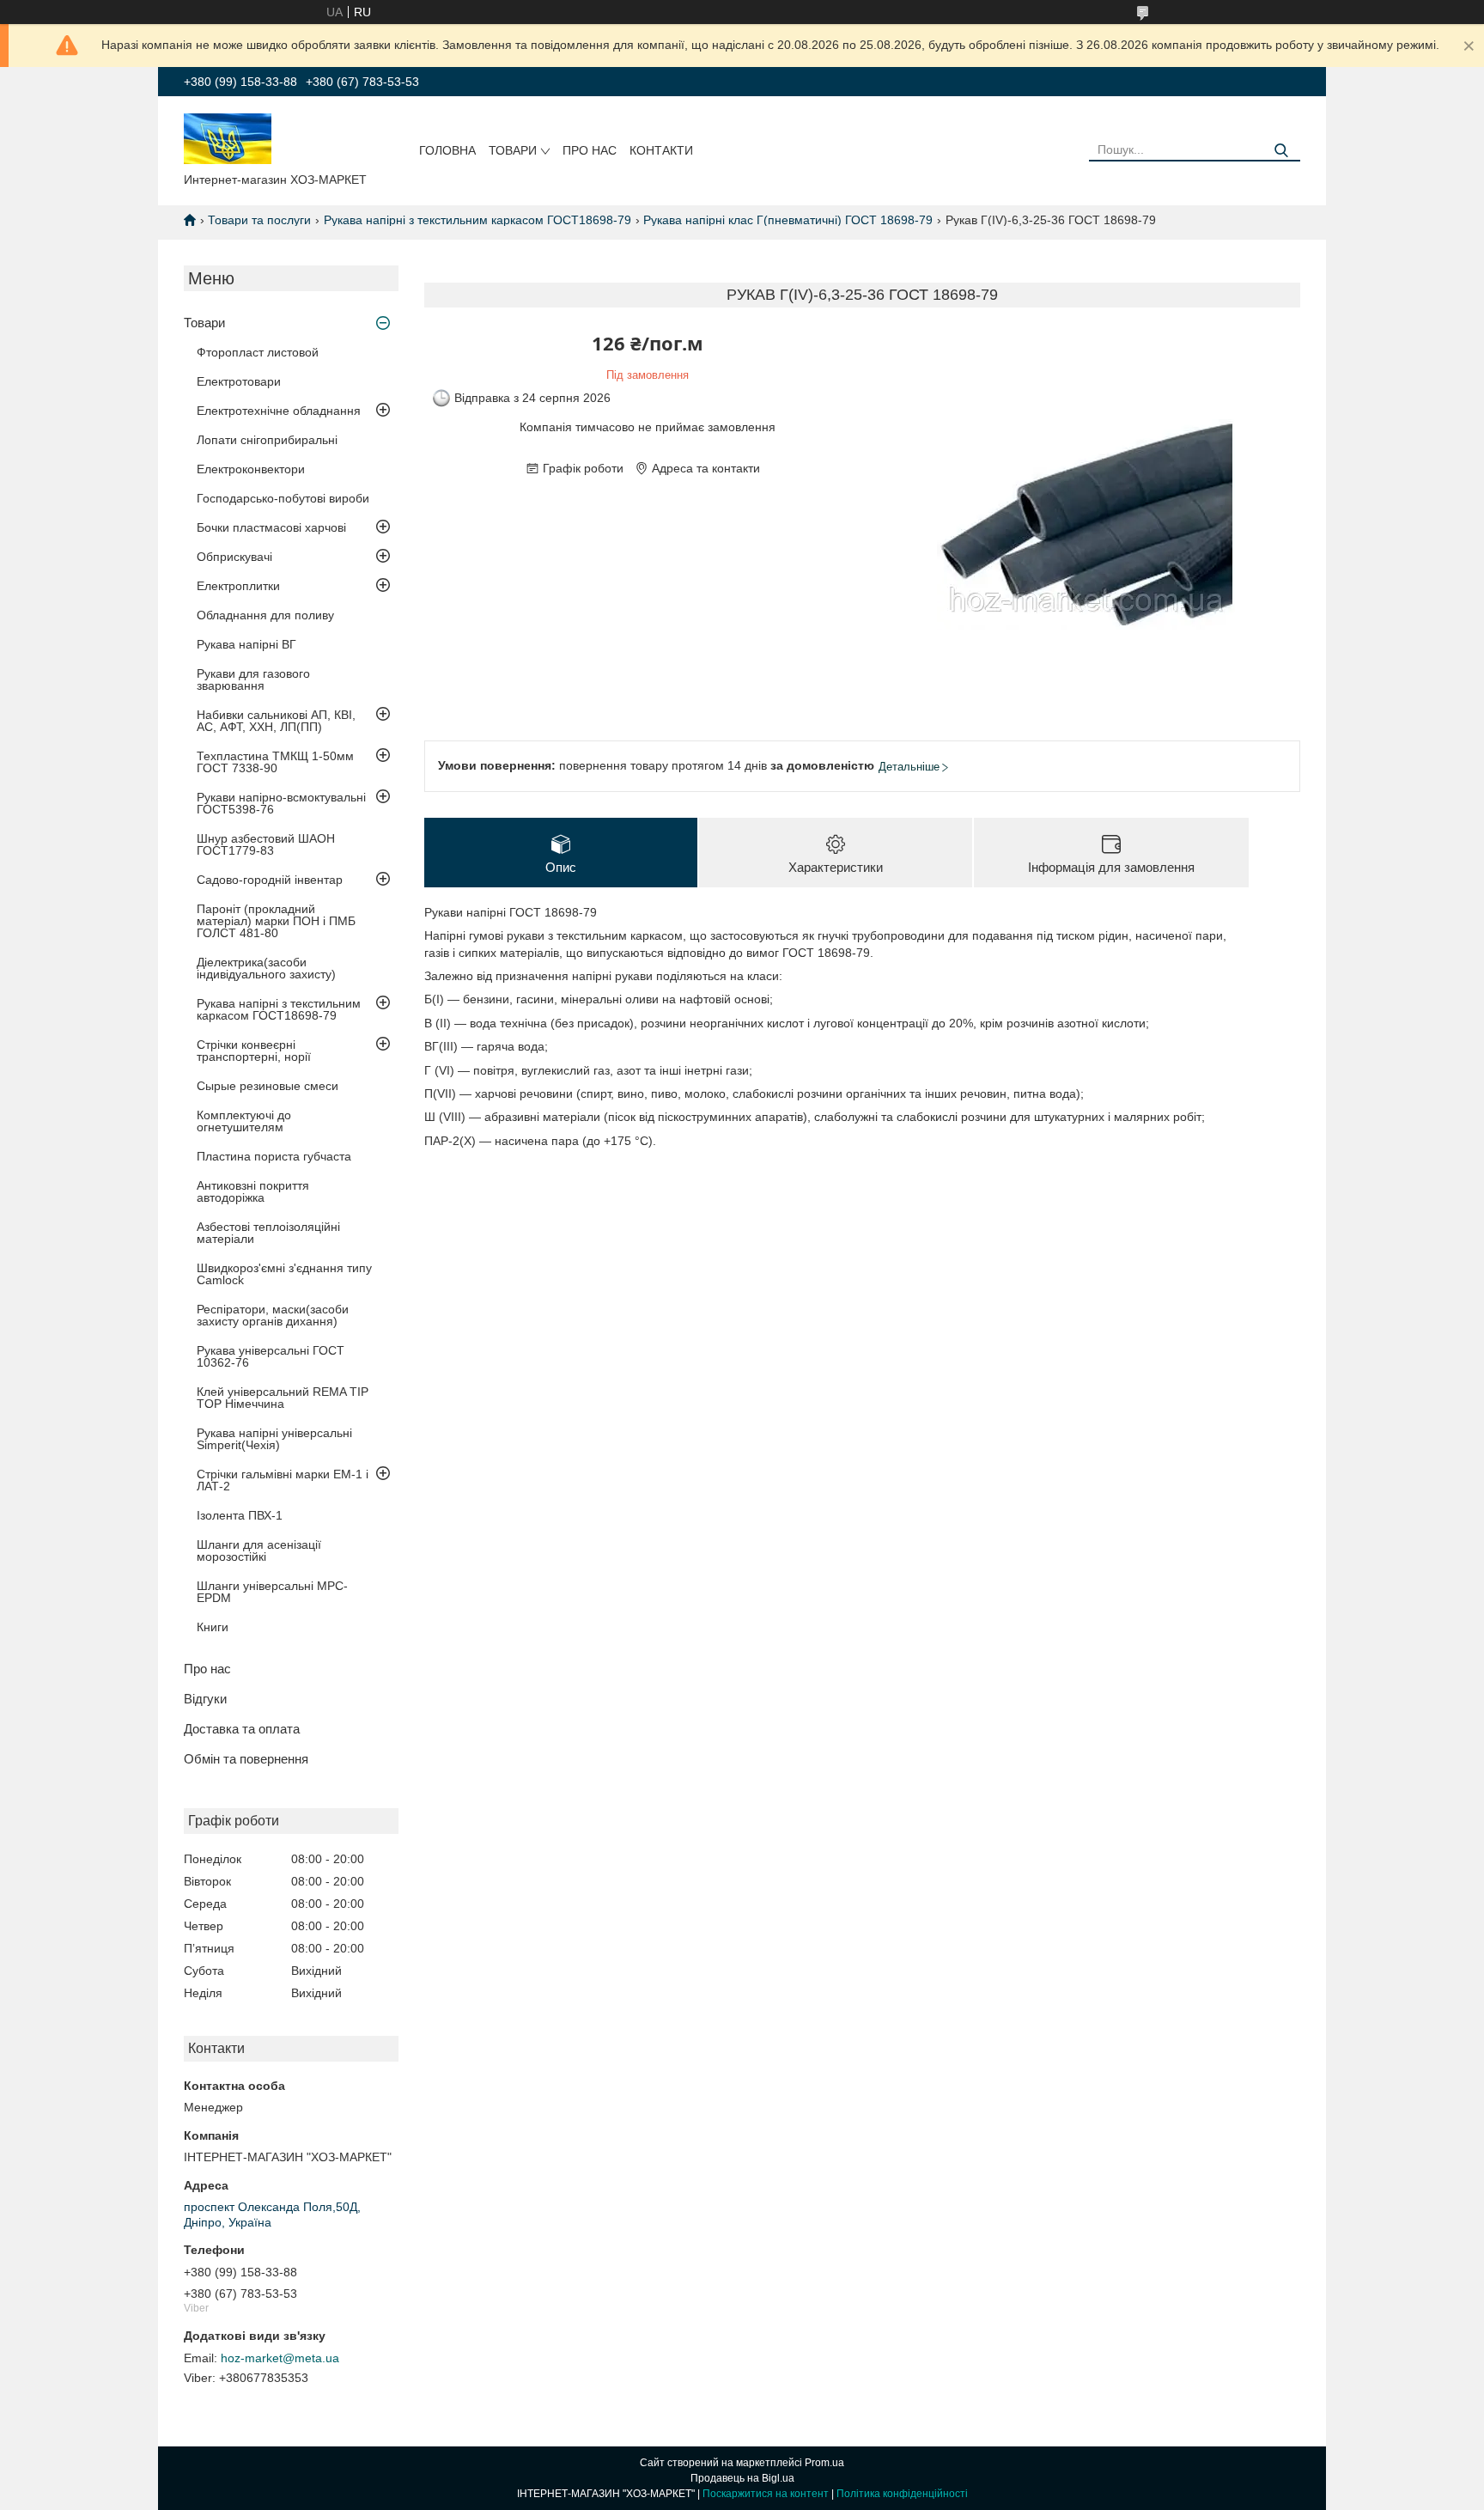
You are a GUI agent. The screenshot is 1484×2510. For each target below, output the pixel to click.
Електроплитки (238, 586)
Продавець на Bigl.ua (742, 2478)
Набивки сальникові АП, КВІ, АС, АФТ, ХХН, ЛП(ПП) (276, 721)
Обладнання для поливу (265, 615)
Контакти (661, 150)
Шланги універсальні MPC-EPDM (272, 1592)
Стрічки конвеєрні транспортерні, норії (254, 1051)
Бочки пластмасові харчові (271, 527)
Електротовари (239, 381)
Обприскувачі (234, 557)
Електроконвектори (251, 469)
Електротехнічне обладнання (279, 411)
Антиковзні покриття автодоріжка (253, 1191)
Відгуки (205, 1699)
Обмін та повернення (246, 1759)
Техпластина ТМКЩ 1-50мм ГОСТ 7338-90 (275, 762)
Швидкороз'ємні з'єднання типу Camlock (284, 1274)
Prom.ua (824, 2463)
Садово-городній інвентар (270, 880)
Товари (513, 150)
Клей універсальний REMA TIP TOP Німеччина (283, 1398)
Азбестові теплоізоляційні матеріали (268, 1233)
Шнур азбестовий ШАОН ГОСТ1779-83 (266, 844)
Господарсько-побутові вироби (283, 498)
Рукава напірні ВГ (246, 644)
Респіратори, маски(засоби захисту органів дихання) (273, 1315)
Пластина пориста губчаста (274, 1156)
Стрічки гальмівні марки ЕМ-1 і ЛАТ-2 (283, 1480)
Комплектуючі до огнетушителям (244, 1121)
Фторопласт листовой (258, 352)
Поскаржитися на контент (766, 2494)
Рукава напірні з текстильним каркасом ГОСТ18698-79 (477, 220)
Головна (447, 150)
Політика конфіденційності (902, 2494)
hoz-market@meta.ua (280, 2358)
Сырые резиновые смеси (268, 1086)
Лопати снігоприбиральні (267, 440)
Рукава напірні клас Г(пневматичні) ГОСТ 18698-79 (788, 220)
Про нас (590, 150)
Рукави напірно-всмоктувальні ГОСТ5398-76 (281, 803)
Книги (213, 1627)
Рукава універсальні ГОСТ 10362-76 (271, 1356)
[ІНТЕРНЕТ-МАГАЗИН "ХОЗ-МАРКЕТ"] (228, 137)
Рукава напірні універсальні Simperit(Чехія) (274, 1439)
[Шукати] (1281, 151)
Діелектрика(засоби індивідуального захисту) (266, 968)
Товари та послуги (259, 220)
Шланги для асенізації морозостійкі (259, 1550)
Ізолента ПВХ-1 (240, 1515)
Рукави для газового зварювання (253, 679)
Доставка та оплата (242, 1729)
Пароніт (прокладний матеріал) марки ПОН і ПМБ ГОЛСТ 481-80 (276, 921)
